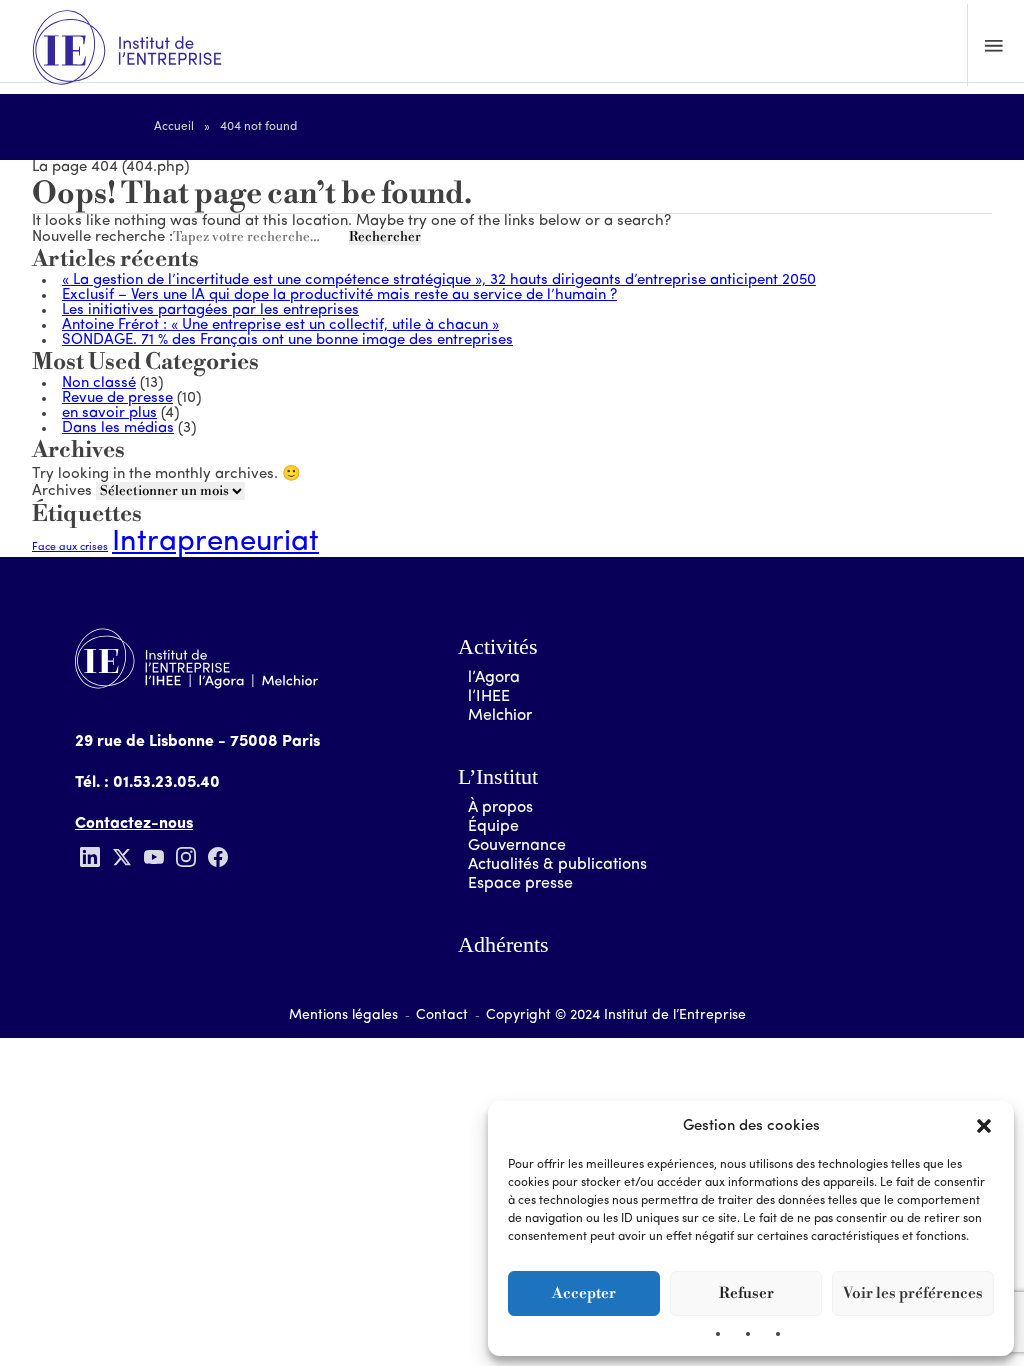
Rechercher (385, 237)
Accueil (174, 127)
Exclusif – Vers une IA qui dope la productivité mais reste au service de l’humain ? (339, 295)
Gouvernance (517, 846)
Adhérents (503, 944)
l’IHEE (489, 697)
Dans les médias (118, 428)
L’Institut (498, 776)
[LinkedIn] (90, 857)
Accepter (584, 1293)
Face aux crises (70, 547)
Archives (62, 491)
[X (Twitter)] (122, 857)
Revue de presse (117, 398)
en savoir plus (109, 413)
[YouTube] (154, 857)
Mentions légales (343, 1015)
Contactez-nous (134, 824)
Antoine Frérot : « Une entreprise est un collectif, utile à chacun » (280, 325)
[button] (984, 1126)
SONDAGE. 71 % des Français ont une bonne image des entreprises (287, 340)
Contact (442, 1015)
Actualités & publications (557, 865)
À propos (500, 808)
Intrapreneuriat (215, 542)
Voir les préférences (913, 1293)
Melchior (500, 716)
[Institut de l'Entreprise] (127, 49)
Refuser (746, 1293)
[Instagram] (186, 857)
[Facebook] (218, 857)
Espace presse (520, 884)
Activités (498, 646)
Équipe (493, 827)
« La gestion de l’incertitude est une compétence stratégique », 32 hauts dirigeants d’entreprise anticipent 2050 (439, 280)
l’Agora (494, 678)
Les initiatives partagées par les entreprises (210, 310)
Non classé (99, 383)
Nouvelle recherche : (102, 237)
